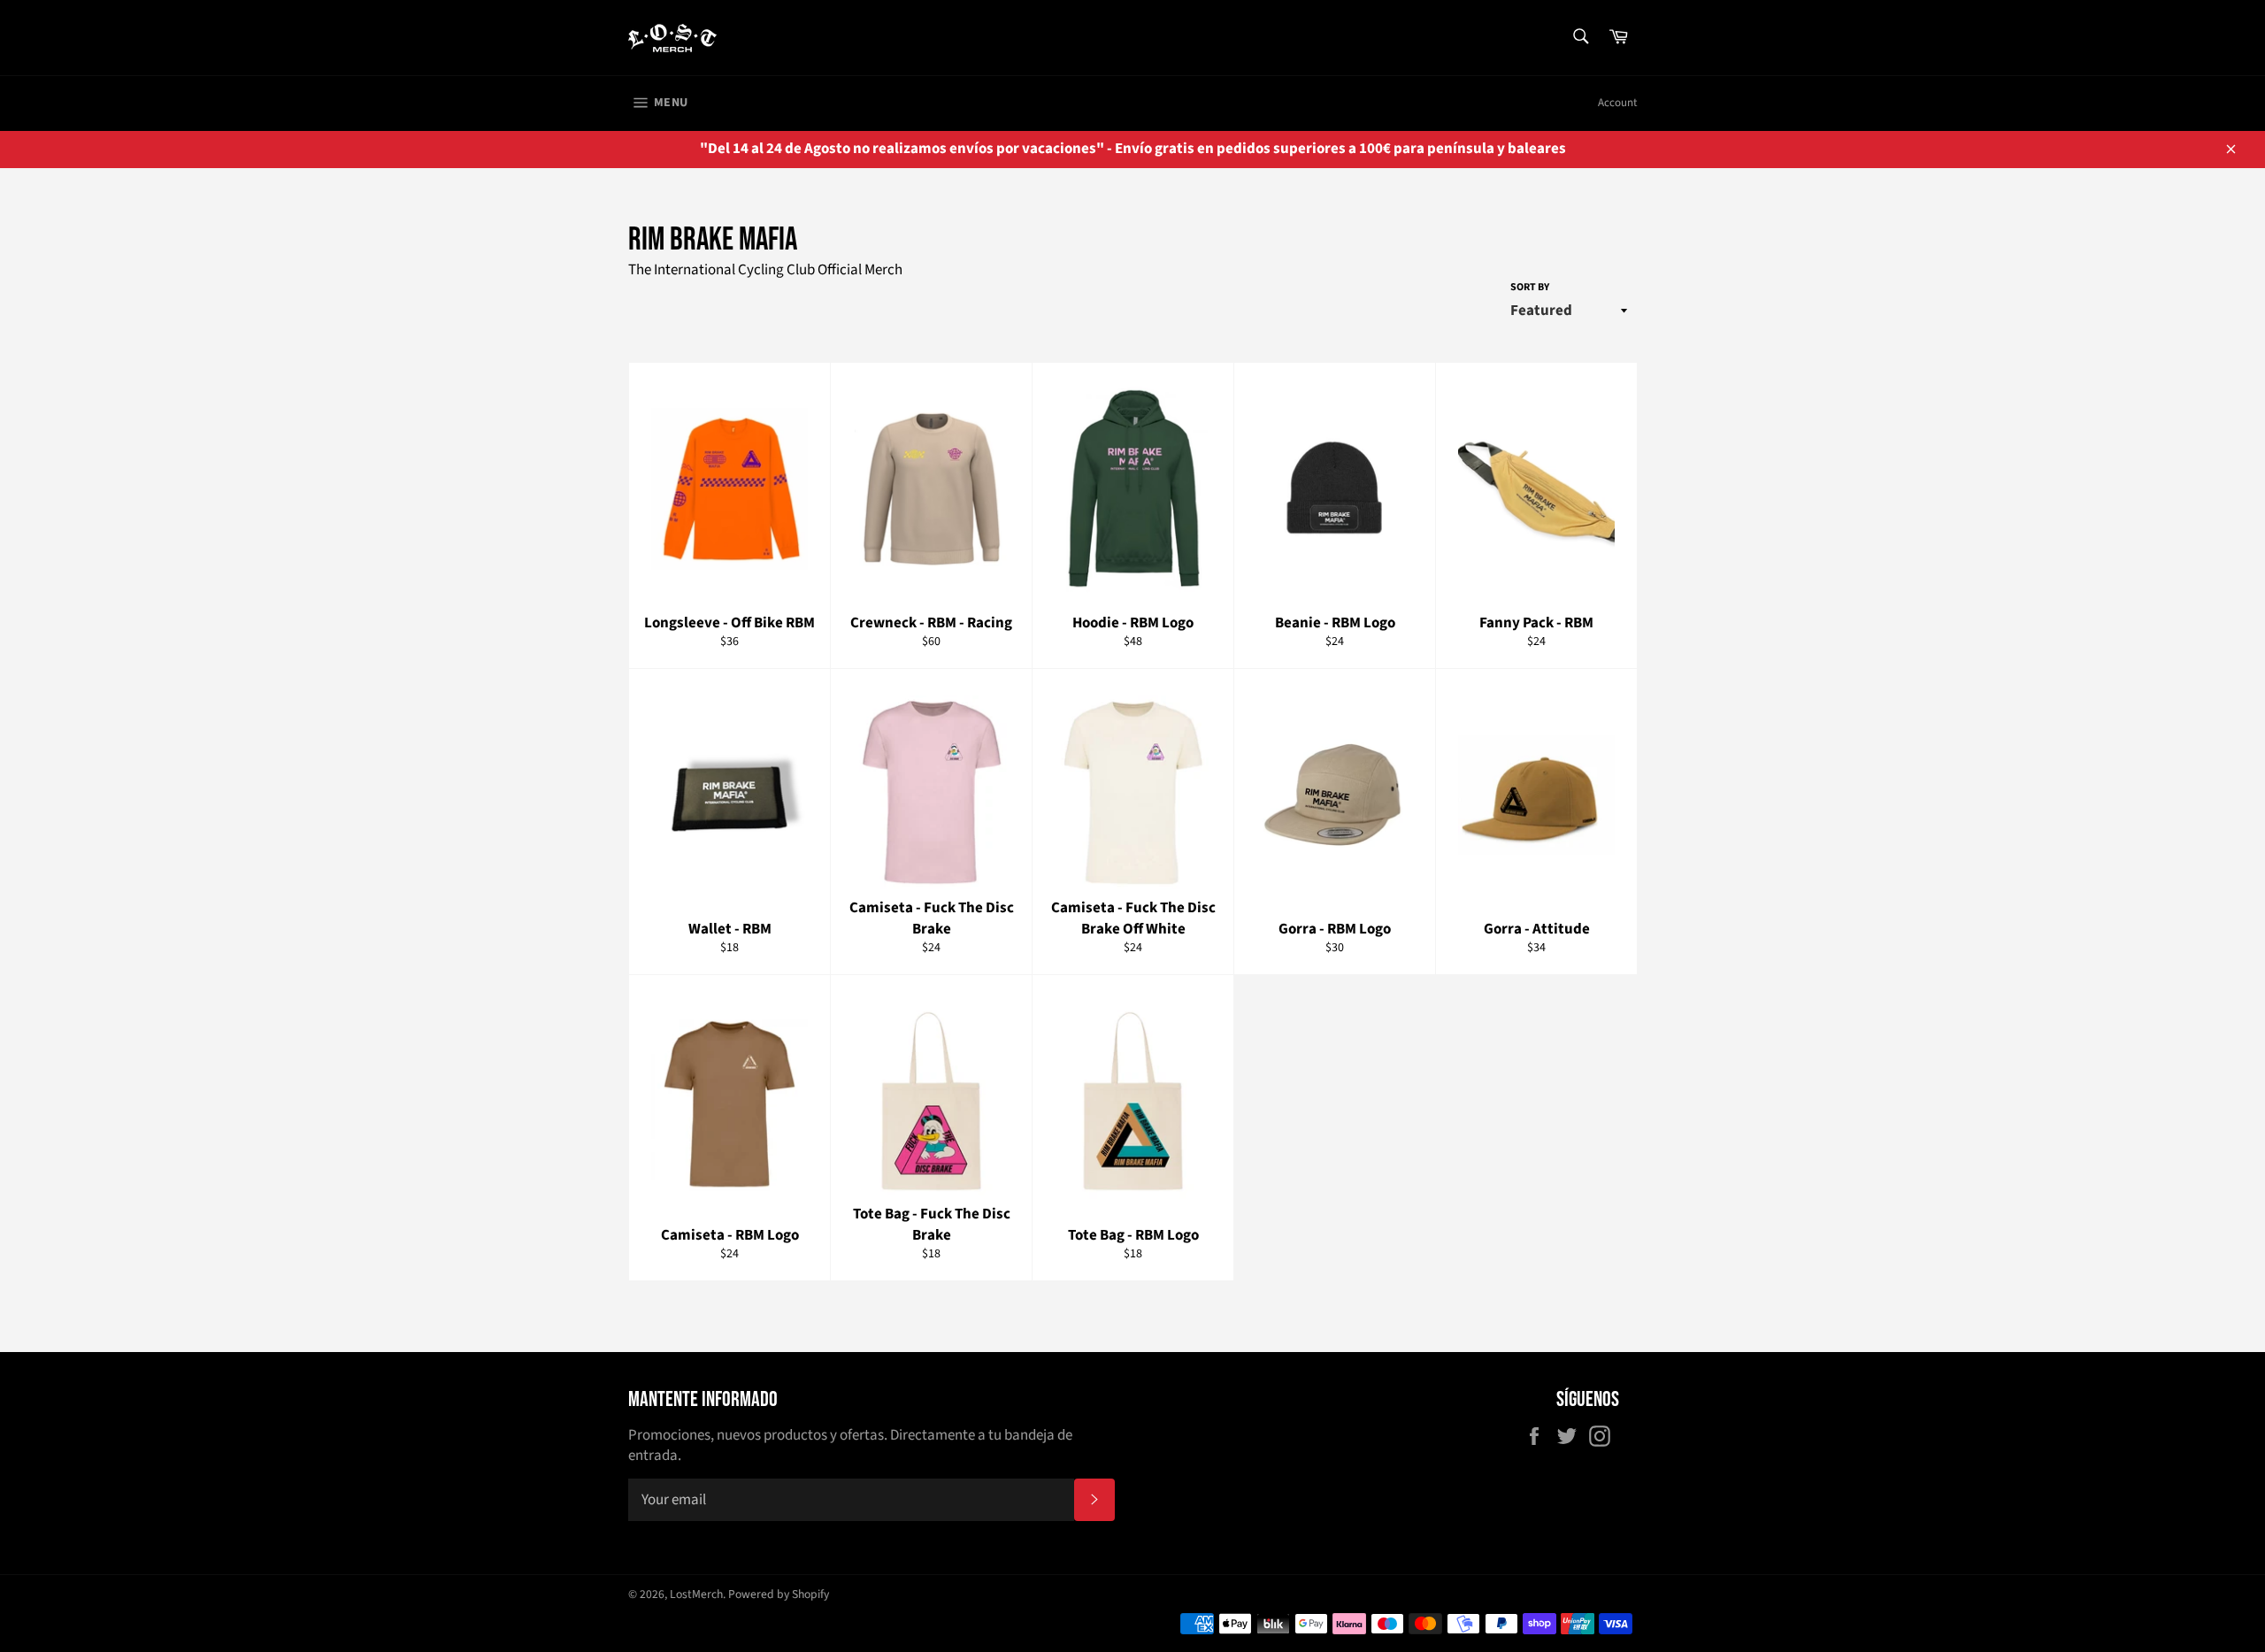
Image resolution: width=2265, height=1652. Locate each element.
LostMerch (696, 1594)
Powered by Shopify (779, 1594)
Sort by (1530, 288)
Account (1617, 103)
